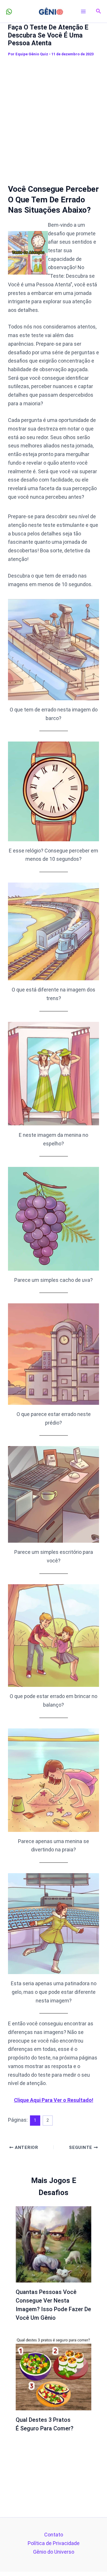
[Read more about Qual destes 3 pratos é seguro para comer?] (54, 2372)
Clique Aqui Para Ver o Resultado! (54, 2100)
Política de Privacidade (54, 2543)
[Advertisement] (53, 116)
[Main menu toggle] (83, 11)
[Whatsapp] (9, 12)
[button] (99, 11)
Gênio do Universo (54, 2552)
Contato (54, 2535)
